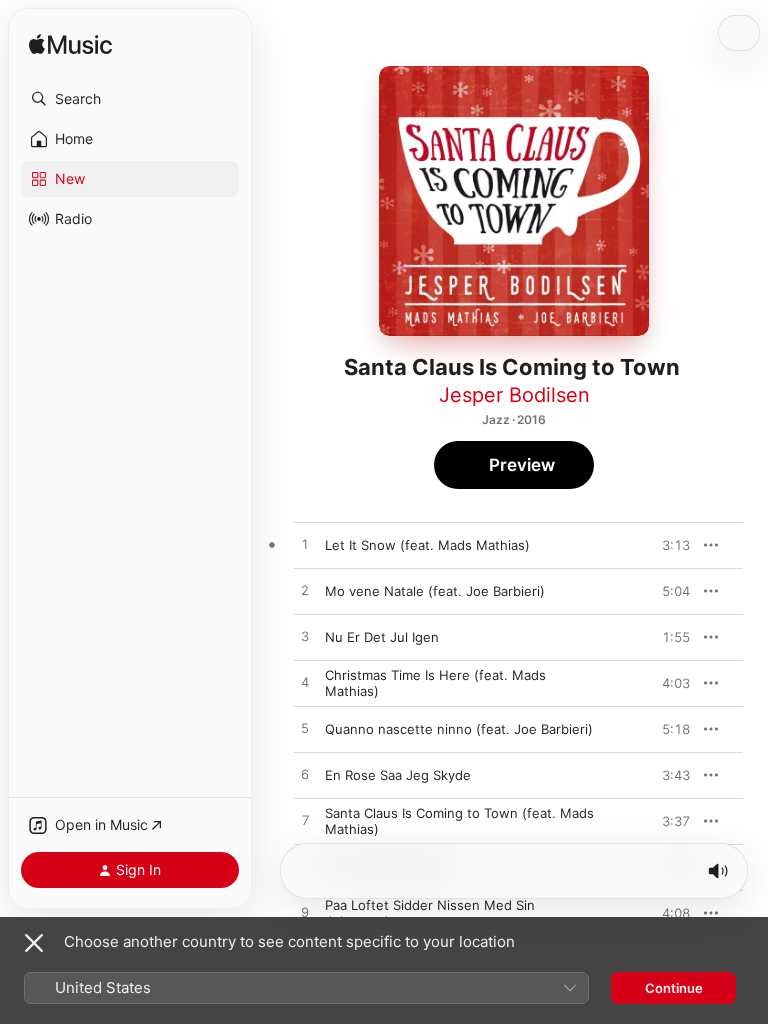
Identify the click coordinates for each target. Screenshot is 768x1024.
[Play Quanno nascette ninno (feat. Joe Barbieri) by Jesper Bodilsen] (305, 729)
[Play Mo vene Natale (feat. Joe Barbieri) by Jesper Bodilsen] (305, 591)
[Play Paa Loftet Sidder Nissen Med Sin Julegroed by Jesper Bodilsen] (305, 913)
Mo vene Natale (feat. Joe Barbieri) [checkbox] (435, 591)
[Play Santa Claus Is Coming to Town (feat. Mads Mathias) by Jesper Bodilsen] (305, 821)
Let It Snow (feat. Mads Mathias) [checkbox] (427, 545)
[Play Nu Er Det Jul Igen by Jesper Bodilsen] (305, 637)
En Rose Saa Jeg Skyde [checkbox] (398, 775)
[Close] (34, 943)
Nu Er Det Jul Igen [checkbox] (382, 637)
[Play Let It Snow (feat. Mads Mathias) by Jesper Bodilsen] (305, 545)
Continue (674, 988)
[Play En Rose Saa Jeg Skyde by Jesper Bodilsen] (305, 775)
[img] (70, 45)
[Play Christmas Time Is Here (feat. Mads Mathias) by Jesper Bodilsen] (305, 683)
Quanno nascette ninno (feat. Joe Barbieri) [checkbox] (459, 729)
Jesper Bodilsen (514, 395)
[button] (130, 99)
